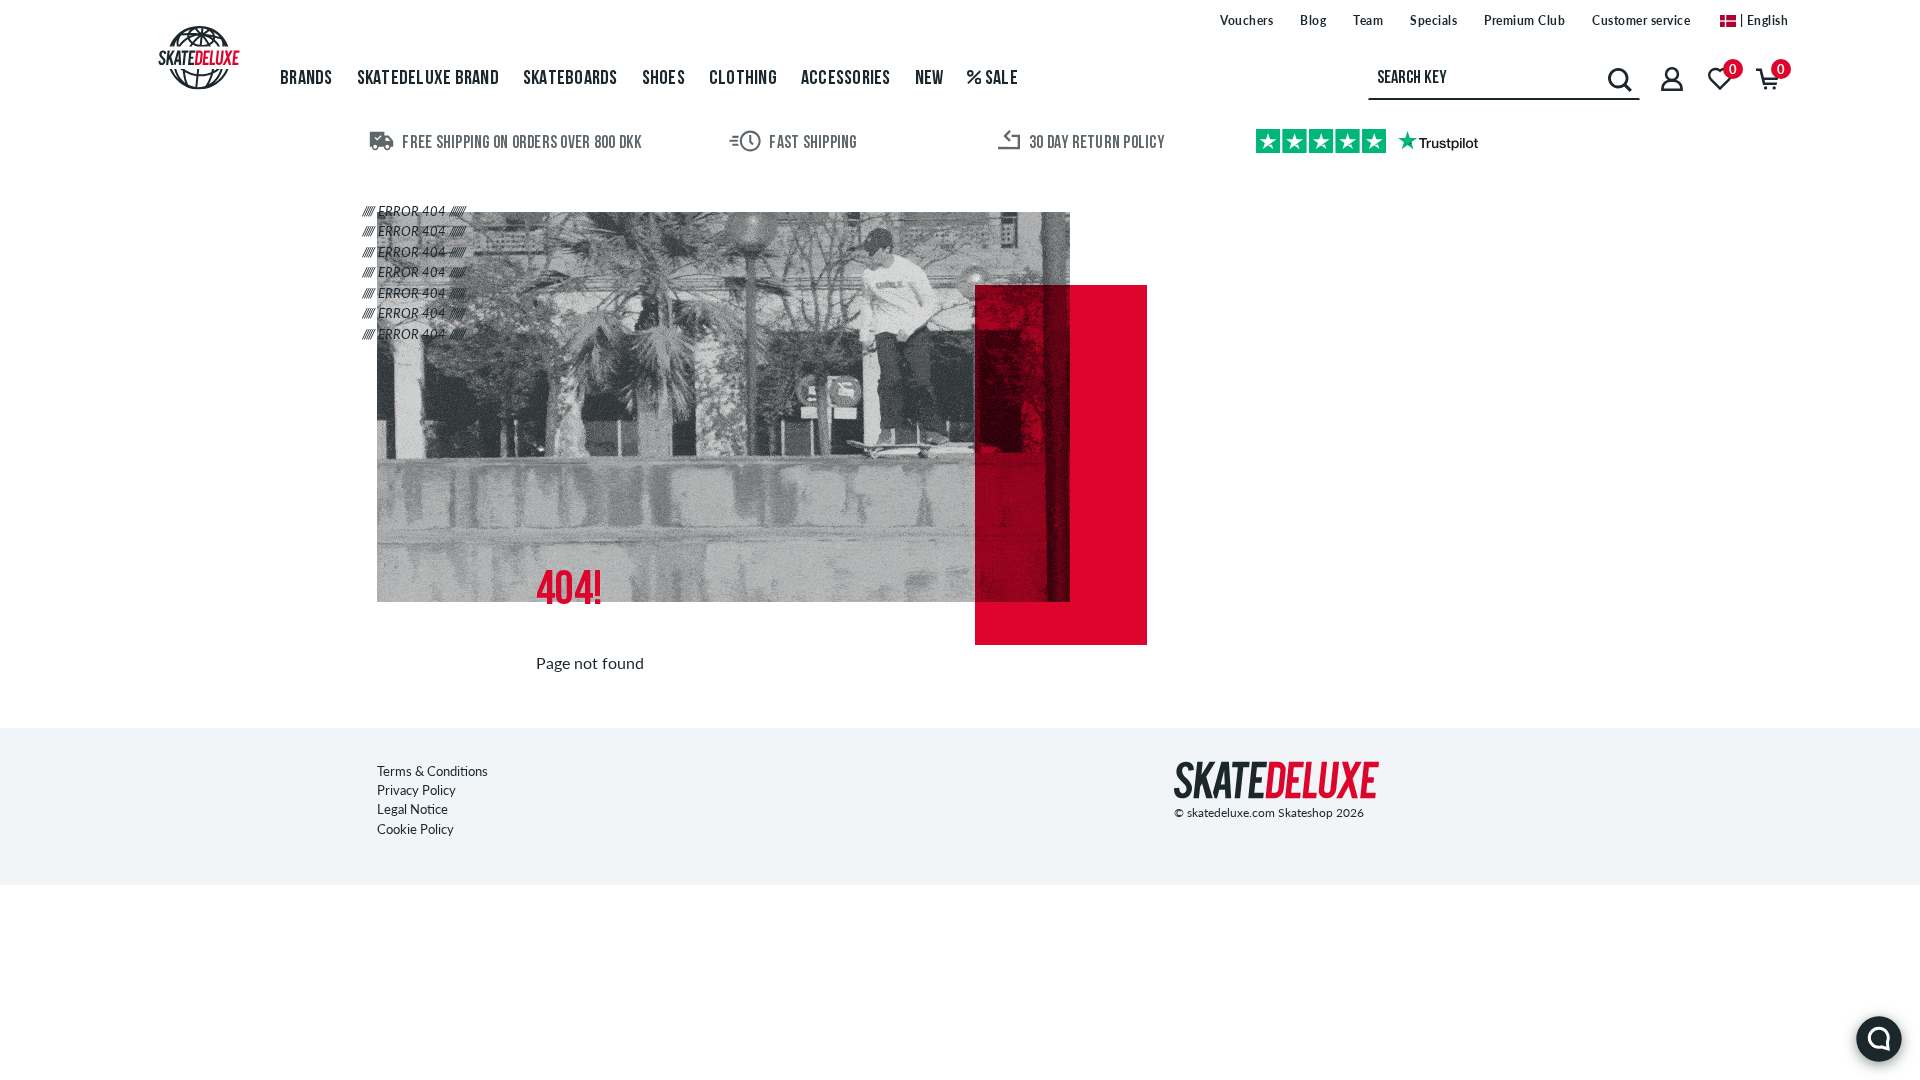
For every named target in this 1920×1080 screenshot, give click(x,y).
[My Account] (1672, 78)
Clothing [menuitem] (743, 79)
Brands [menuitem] (306, 79)
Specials (1433, 20)
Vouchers (1246, 20)
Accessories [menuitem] (846, 79)
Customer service (1641, 20)
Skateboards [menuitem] (570, 79)
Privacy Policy (416, 790)
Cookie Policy (415, 829)
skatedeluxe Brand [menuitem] (428, 79)
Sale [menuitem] (1000, 79)
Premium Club (1524, 20)
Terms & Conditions (432, 771)
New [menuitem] (929, 79)
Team (1368, 20)
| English (1762, 20)
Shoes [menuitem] (663, 79)
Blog (1313, 20)
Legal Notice (412, 809)
